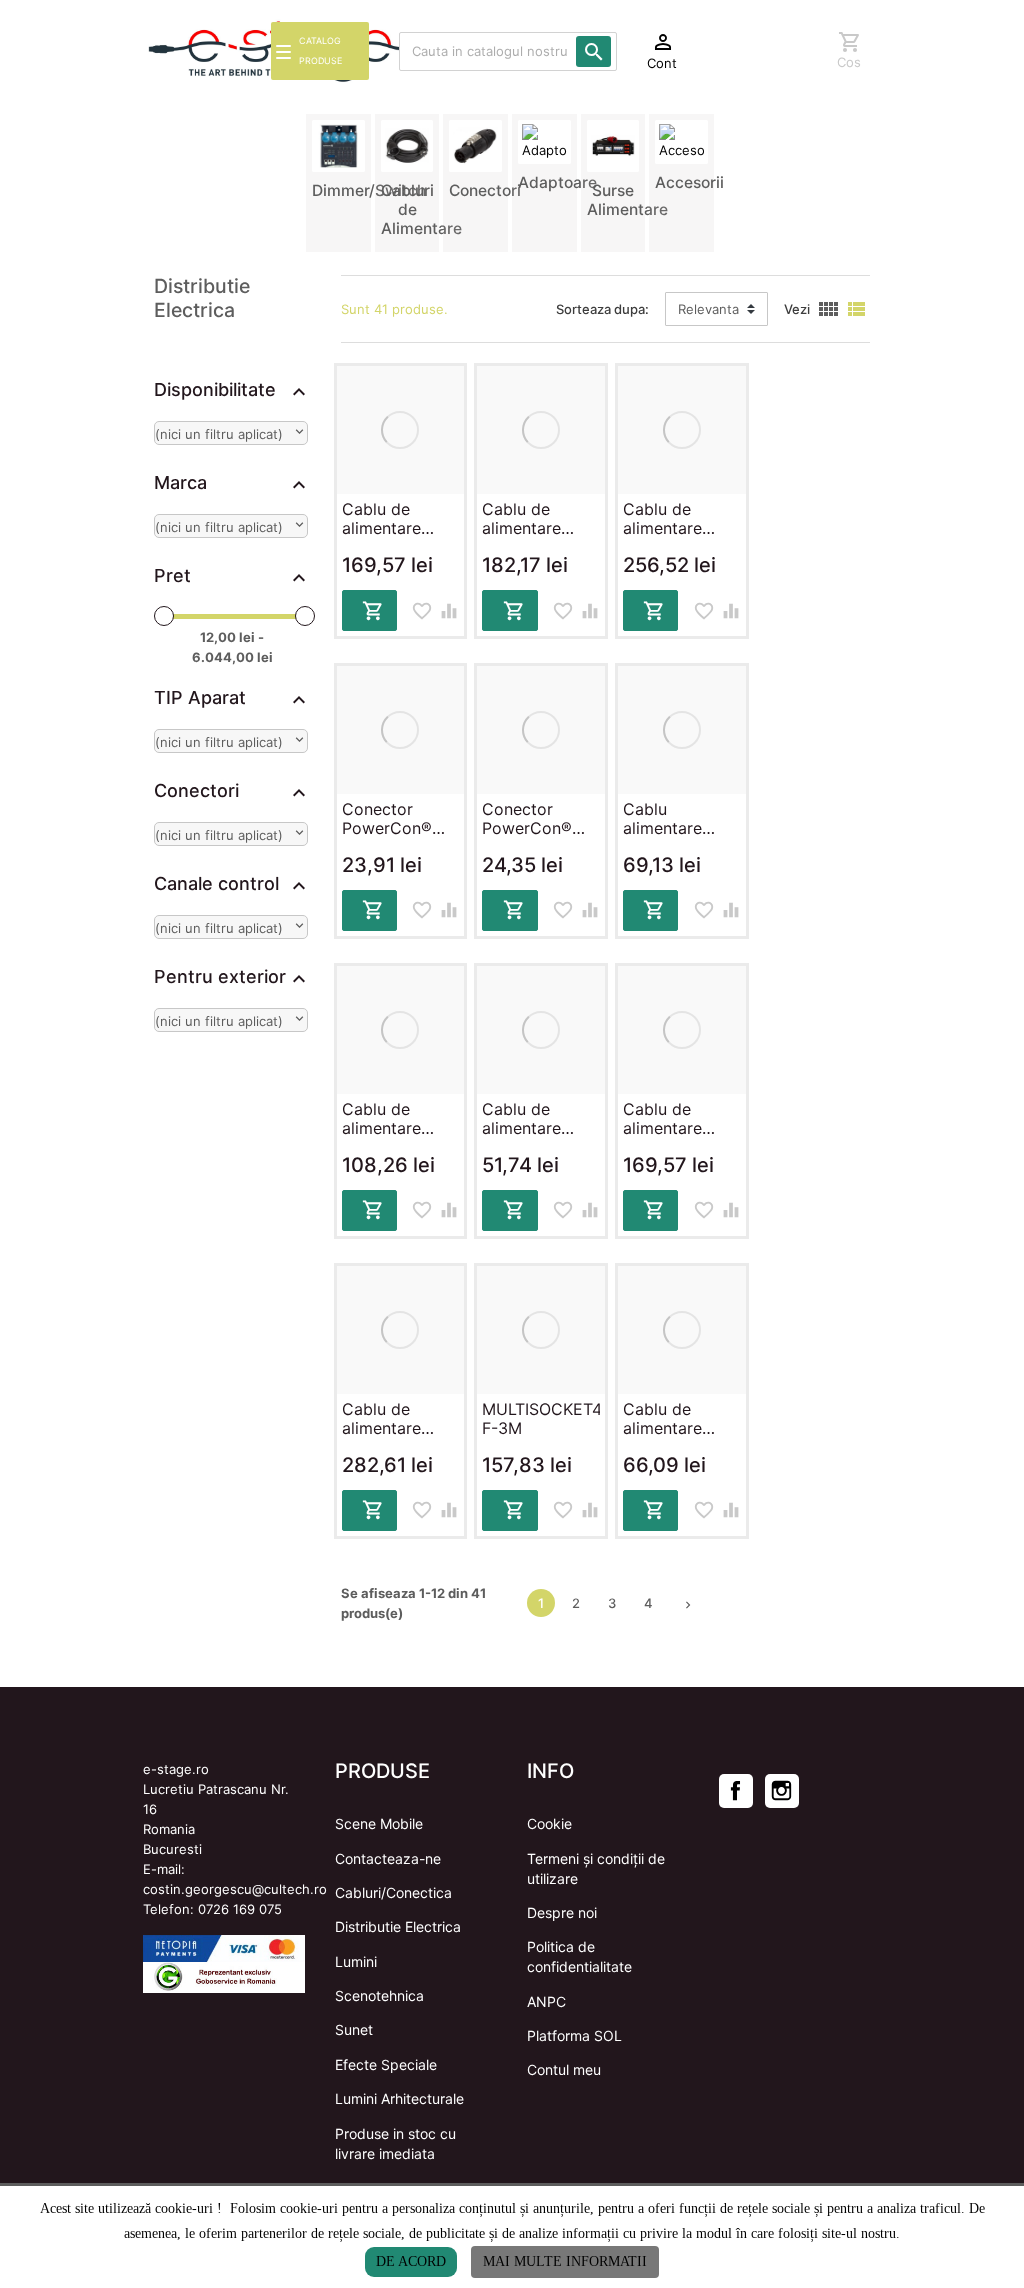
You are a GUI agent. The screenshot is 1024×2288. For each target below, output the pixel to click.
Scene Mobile (379, 1823)
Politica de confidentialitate (579, 1956)
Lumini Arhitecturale (399, 2098)
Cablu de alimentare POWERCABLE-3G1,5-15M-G (400, 519)
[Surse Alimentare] (613, 145)
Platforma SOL (574, 2035)
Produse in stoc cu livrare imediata (395, 2143)
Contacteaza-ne (388, 1858)
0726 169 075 (240, 1909)
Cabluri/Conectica (393, 1892)
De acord (411, 2261)
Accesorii (689, 182)
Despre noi (562, 1912)
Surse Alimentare (627, 200)
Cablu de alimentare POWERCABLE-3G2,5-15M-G (681, 519)
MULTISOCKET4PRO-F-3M (541, 1419)
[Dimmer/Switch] (338, 145)
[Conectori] (475, 145)
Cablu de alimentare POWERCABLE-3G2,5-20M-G (400, 1419)
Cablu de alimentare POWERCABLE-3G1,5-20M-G (540, 519)
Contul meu (564, 2069)
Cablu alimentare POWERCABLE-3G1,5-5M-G (681, 819)
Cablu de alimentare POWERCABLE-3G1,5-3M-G (540, 1119)
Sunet (354, 2029)
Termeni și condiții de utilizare (596, 1868)
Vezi (797, 309)
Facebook (736, 1791)
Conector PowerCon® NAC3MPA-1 (388, 819)
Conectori (485, 190)
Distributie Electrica (398, 1926)
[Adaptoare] (544, 140)
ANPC (546, 2001)
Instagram (782, 1791)
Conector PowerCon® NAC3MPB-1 (528, 819)
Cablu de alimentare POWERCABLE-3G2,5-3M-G (681, 1419)
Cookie (549, 1823)
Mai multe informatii (565, 2261)
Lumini (356, 1961)
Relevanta (708, 309)
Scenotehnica (379, 1995)
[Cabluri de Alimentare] (407, 145)
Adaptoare (557, 182)
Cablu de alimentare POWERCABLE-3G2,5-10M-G (681, 1119)
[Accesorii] (681, 140)
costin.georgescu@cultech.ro (235, 1889)
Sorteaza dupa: (602, 309)
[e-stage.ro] (192, 51)
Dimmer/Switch (369, 190)
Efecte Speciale (386, 2064)
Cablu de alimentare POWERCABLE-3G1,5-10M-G (400, 1119)
